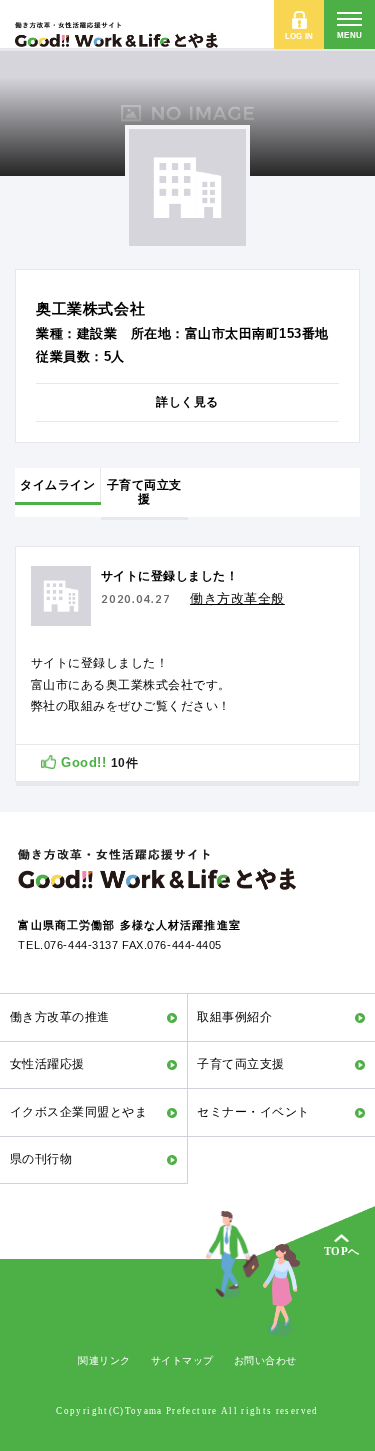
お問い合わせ (265, 1360)
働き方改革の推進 (60, 1017)
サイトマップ (182, 1360)
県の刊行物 (41, 1159)
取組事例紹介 (234, 1017)
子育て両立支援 (240, 1064)
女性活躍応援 (47, 1064)
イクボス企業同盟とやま (78, 1112)
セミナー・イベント (253, 1112)
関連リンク (104, 1360)
